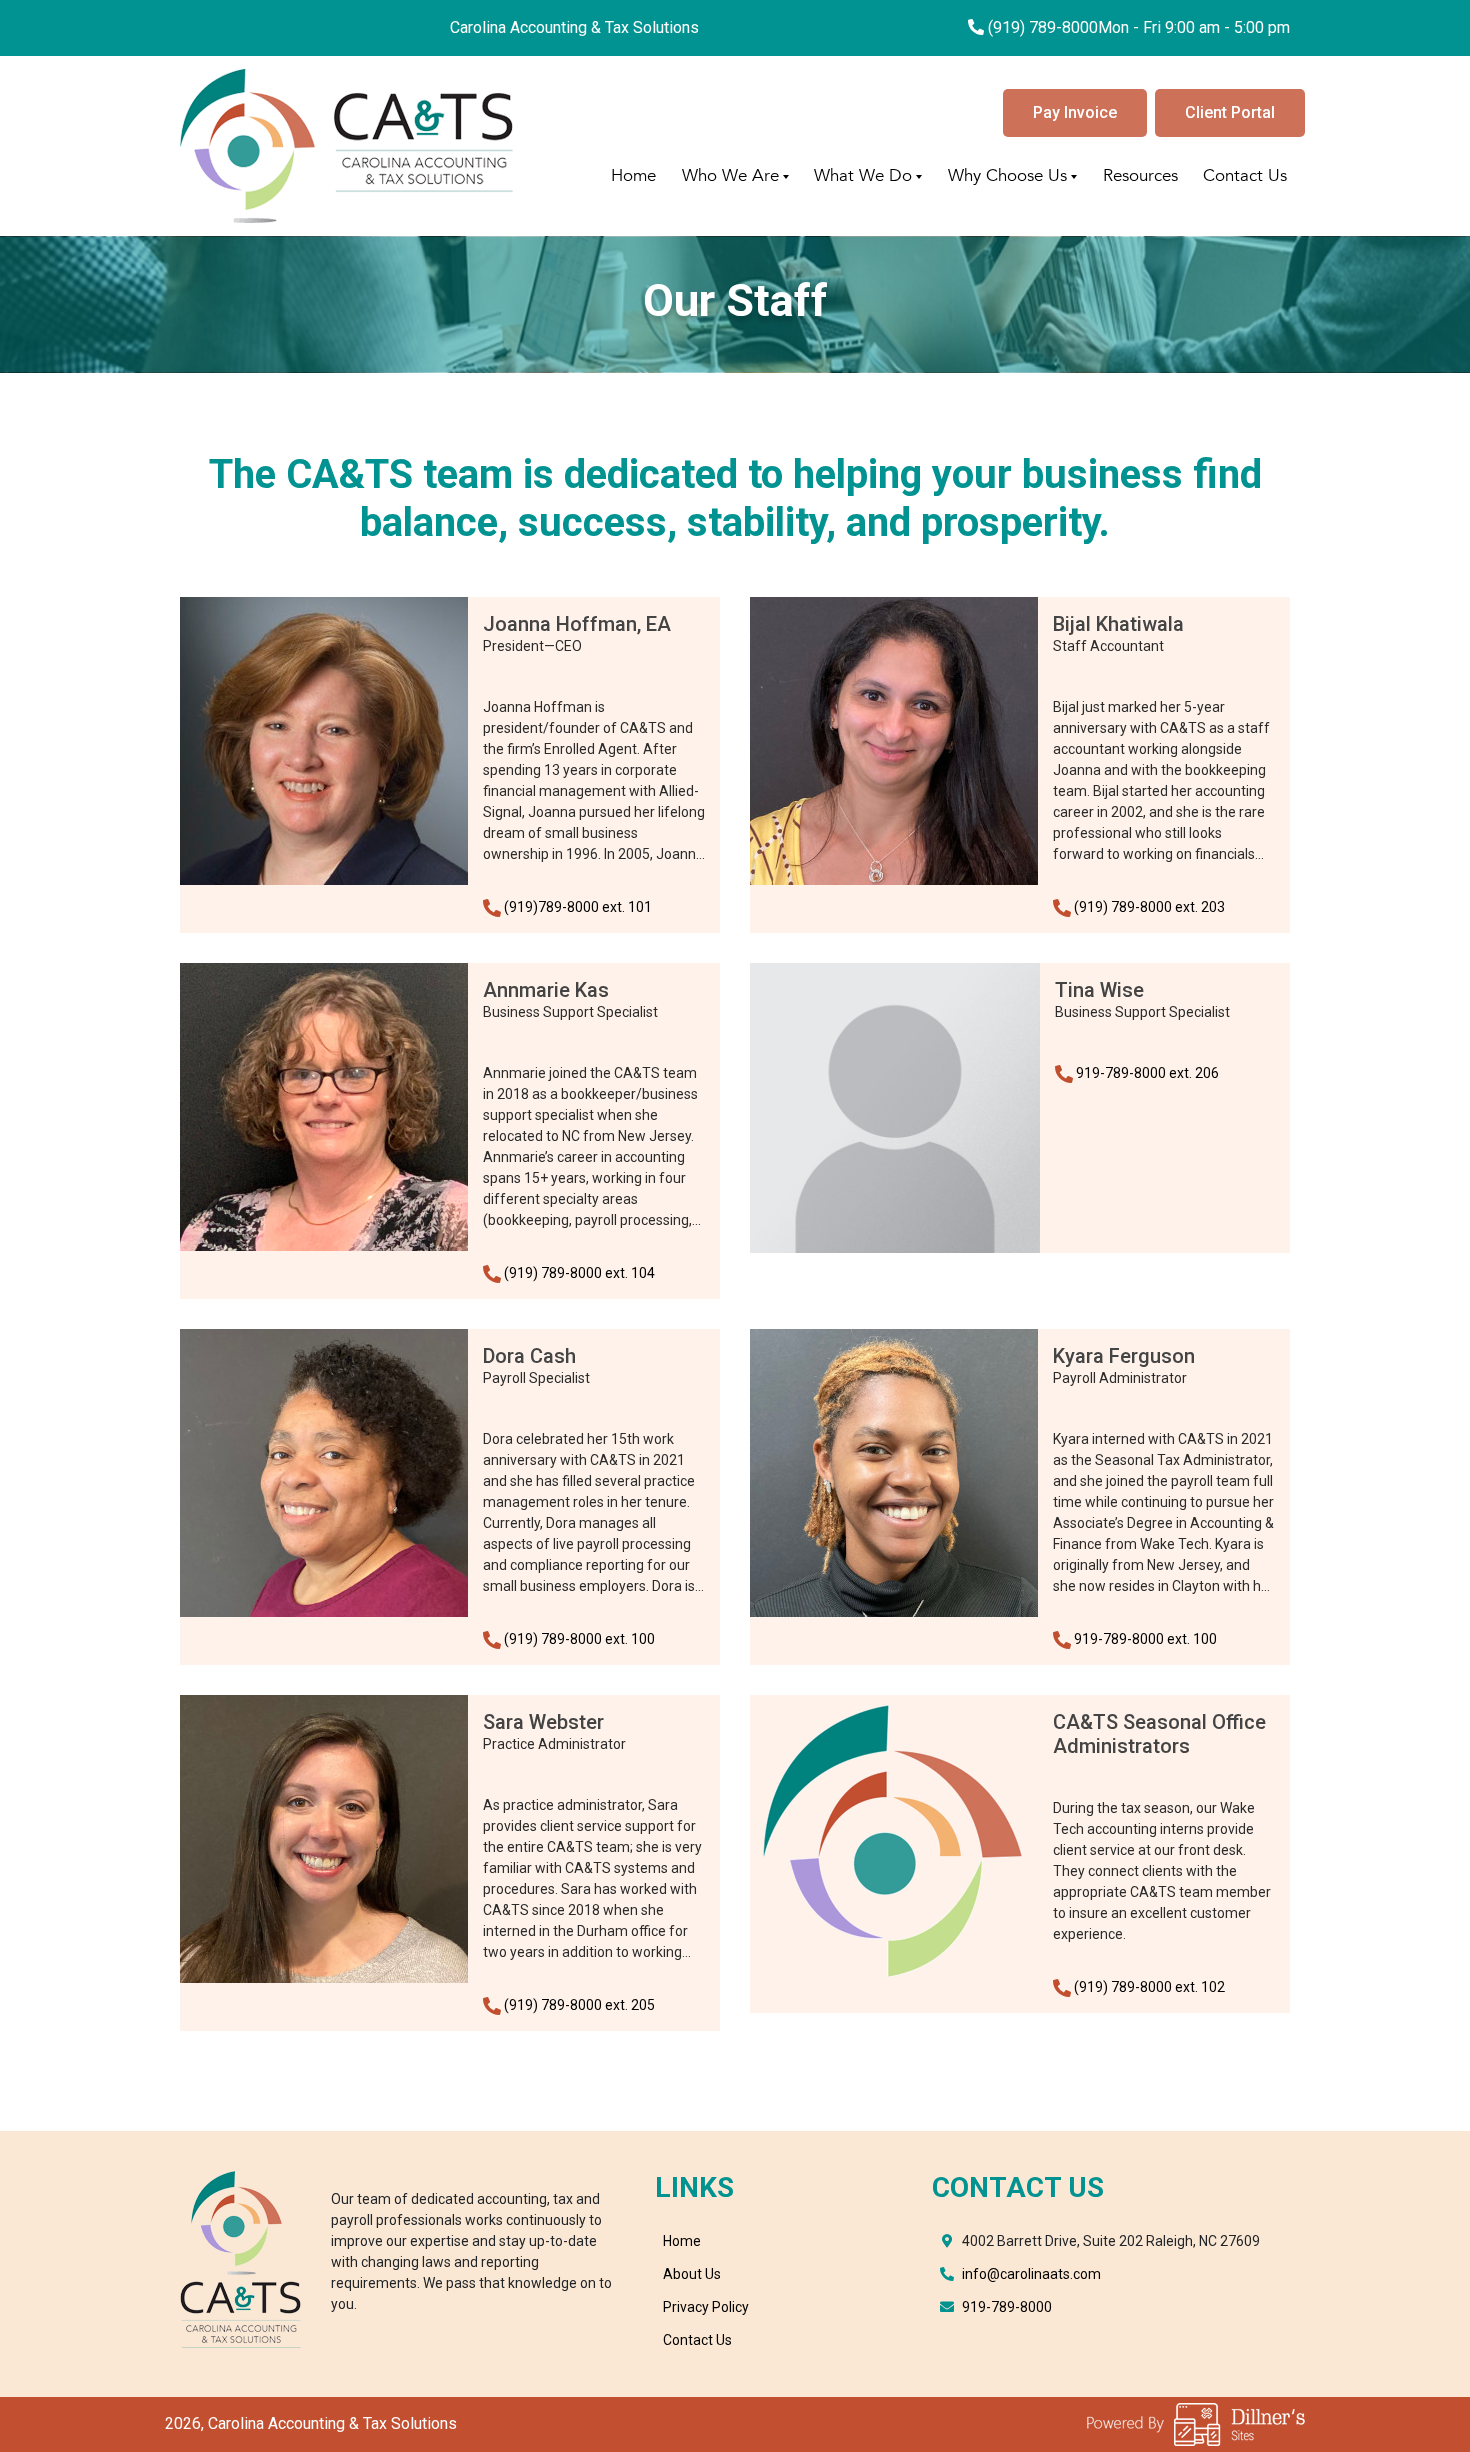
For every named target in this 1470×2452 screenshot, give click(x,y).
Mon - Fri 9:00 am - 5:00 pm (1194, 27)
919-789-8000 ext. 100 (1145, 1639)
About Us (692, 2274)
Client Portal (1230, 112)
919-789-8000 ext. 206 (1147, 1073)
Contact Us (1245, 175)
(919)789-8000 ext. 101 (578, 907)
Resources (1140, 175)
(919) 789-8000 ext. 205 (579, 2005)
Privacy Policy (706, 2307)
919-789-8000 (1007, 2307)
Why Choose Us (1007, 175)
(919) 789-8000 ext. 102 (1149, 1987)
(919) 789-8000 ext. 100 (579, 1639)
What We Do (863, 175)
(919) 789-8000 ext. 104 (579, 1273)
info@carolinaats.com (1031, 2274)
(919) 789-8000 (1043, 27)
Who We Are (730, 175)
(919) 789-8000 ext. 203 (1149, 907)
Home (633, 175)
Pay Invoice (1075, 112)
